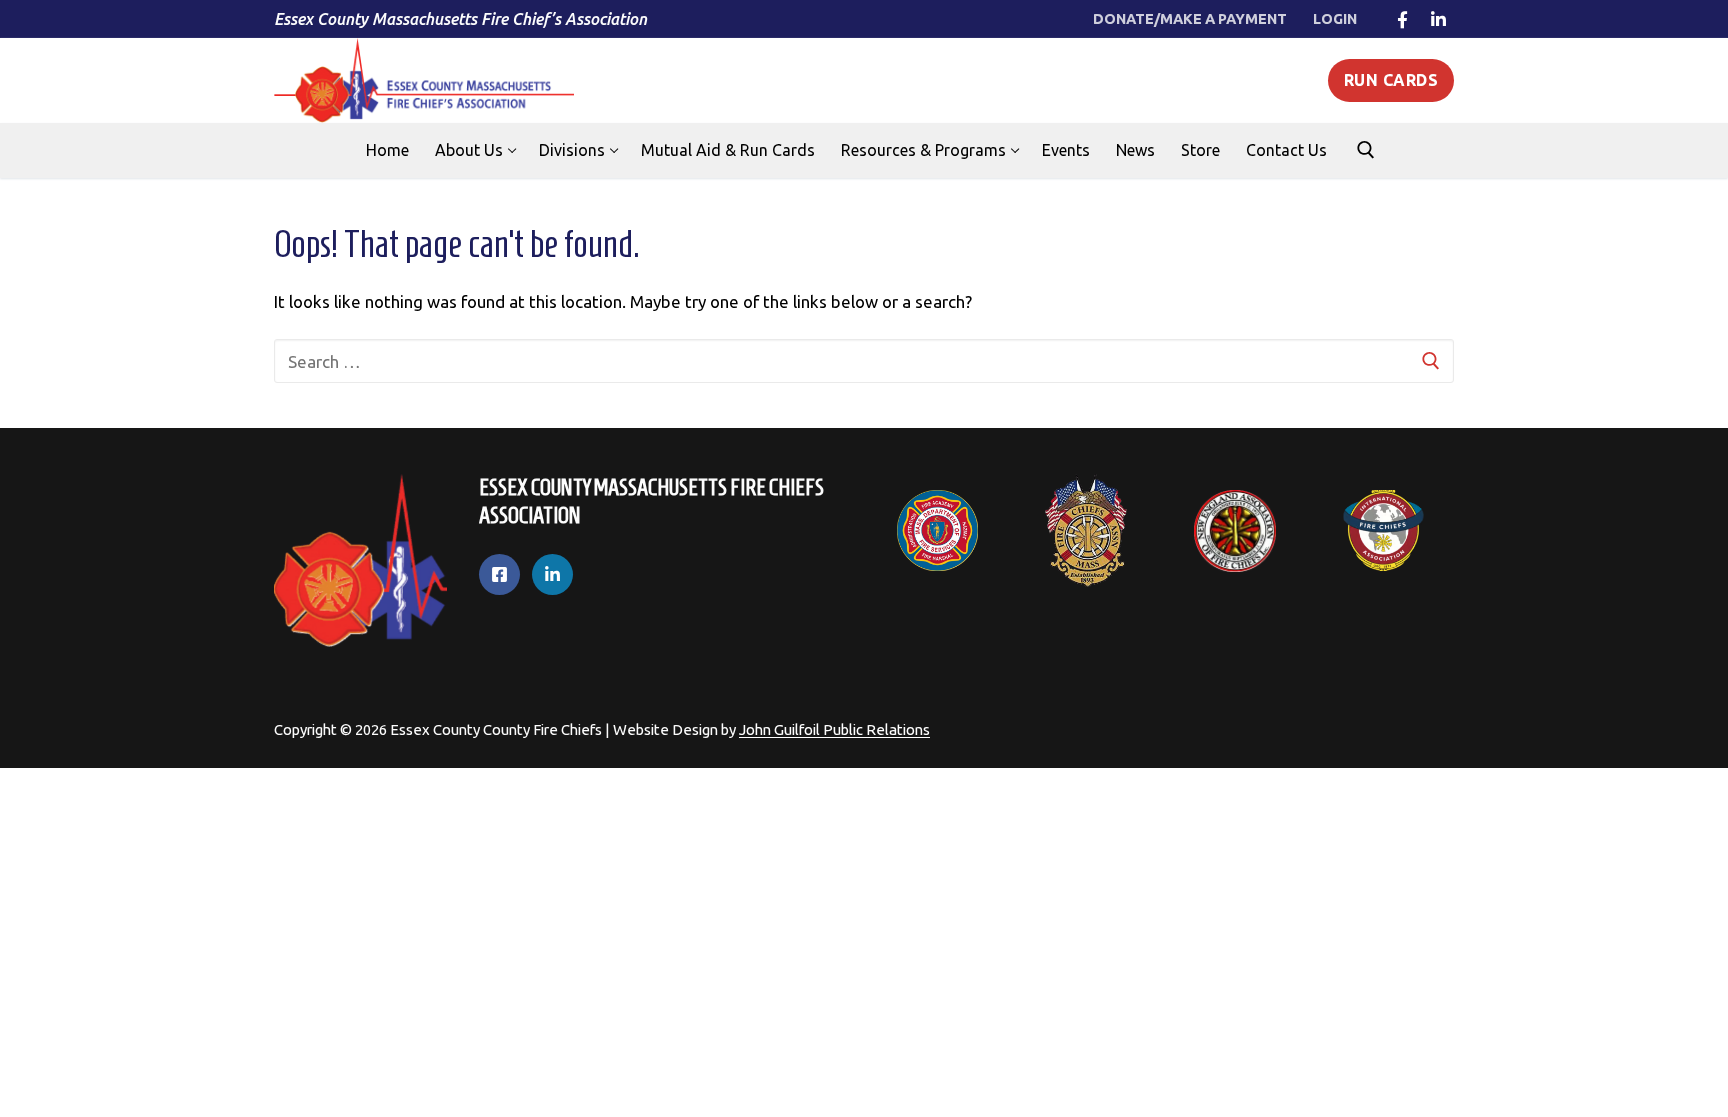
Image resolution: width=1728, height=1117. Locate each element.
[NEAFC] (1235, 531)
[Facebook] (1402, 19)
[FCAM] (1086, 530)
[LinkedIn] (1438, 19)
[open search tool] (1366, 150)
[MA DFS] (937, 531)
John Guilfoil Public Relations (834, 729)
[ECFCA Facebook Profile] (499, 574)
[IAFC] (1383, 531)
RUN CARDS (1391, 80)
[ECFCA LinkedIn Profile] (552, 574)
